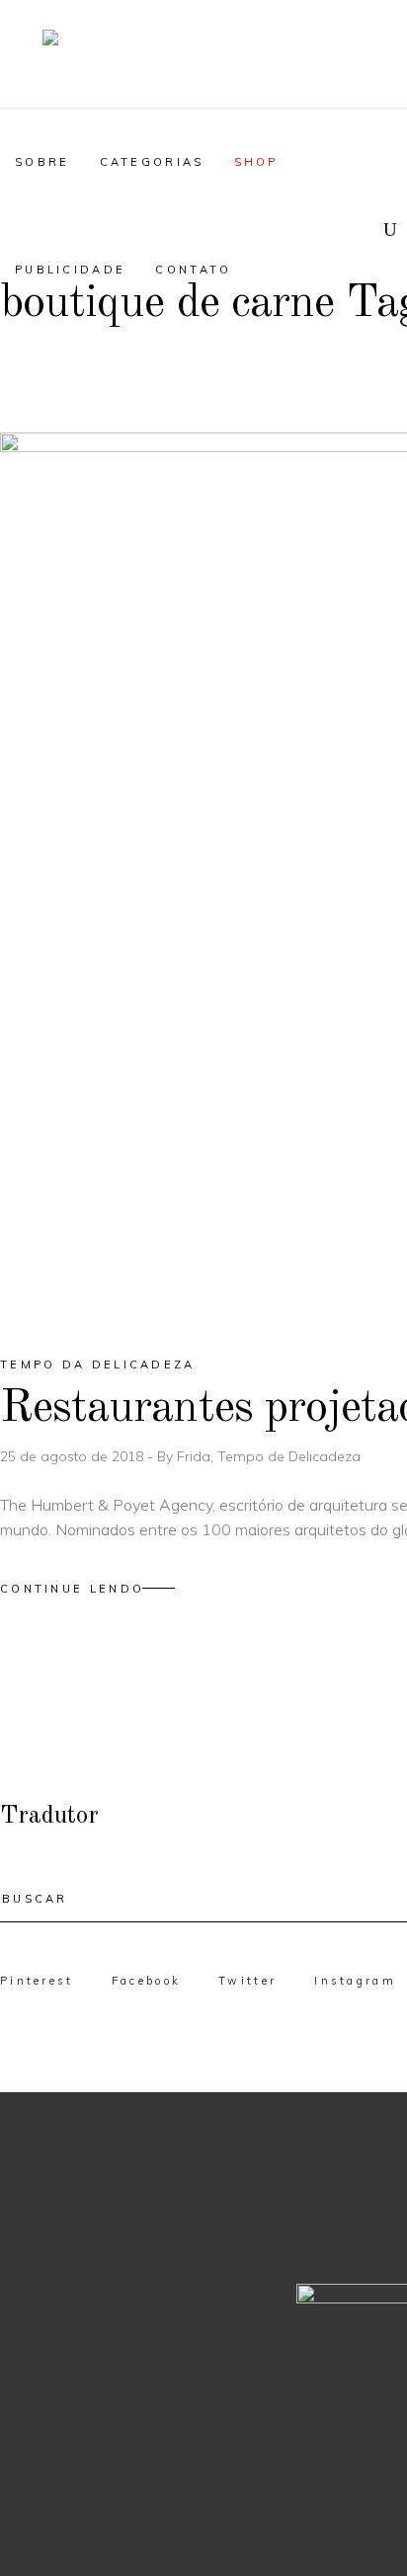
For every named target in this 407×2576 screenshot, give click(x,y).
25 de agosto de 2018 (74, 1456)
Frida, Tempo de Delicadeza (269, 1456)
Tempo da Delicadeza (98, 1365)
